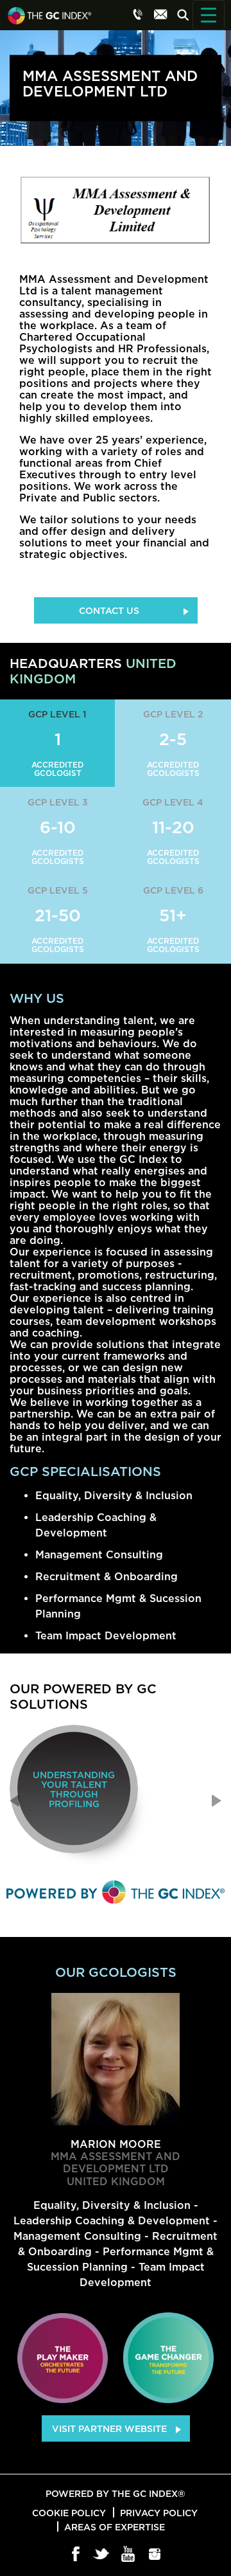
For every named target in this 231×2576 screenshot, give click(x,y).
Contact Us (109, 610)
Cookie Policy (69, 2513)
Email (160, 14)
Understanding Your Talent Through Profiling (74, 1789)
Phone (138, 14)
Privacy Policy (159, 2513)
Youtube (129, 2555)
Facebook (76, 2555)
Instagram (155, 2555)
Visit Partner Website (109, 2428)
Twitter (102, 2555)
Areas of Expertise (115, 2527)
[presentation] (14, 1801)
